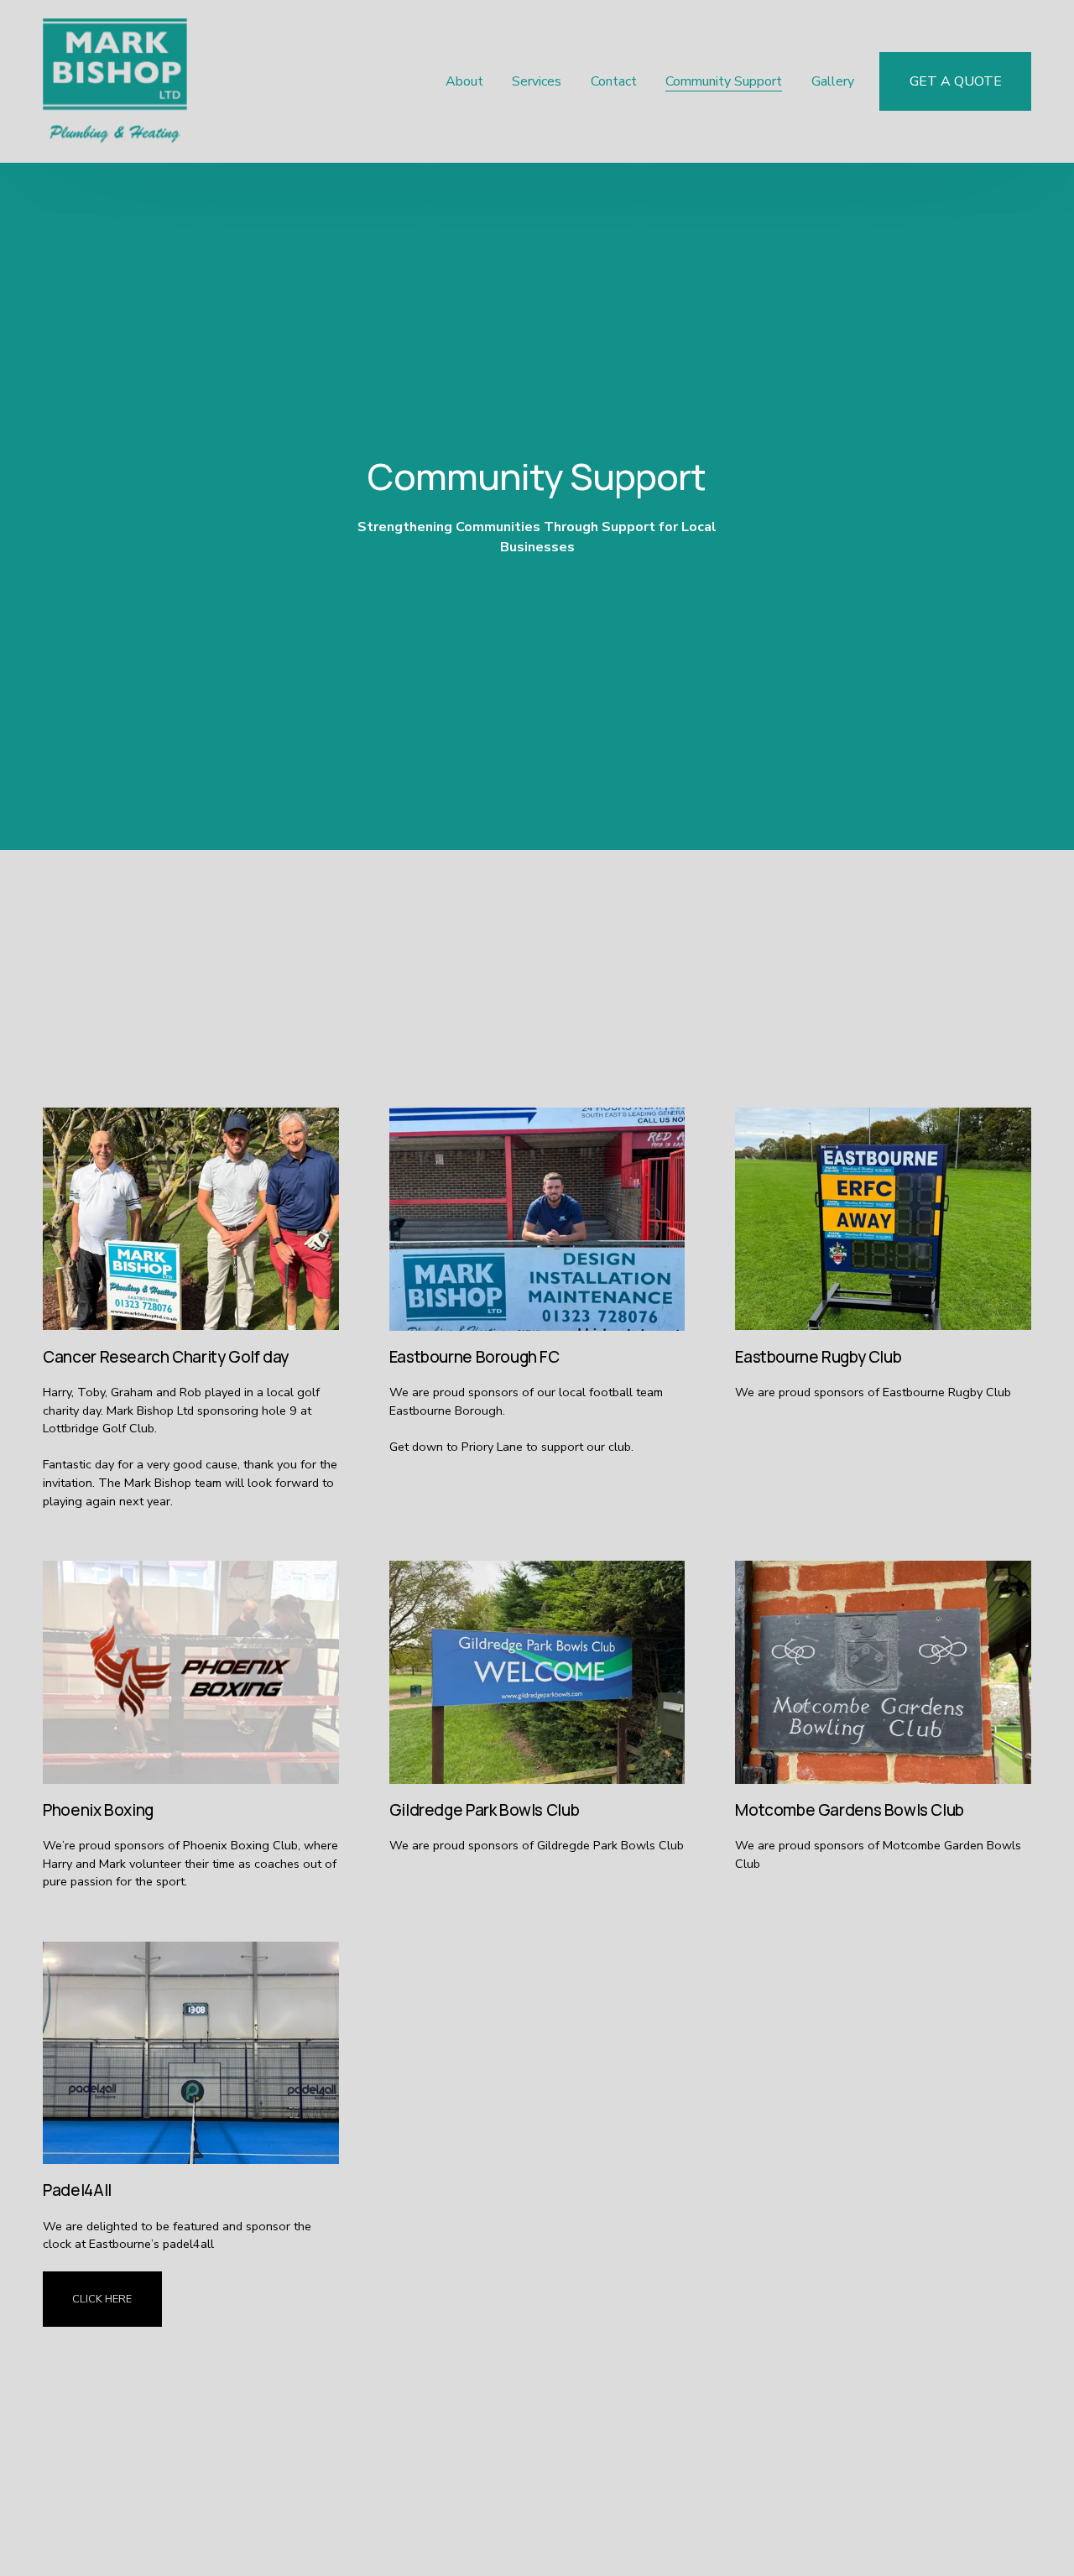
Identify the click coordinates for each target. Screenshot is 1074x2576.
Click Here (102, 2299)
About (464, 81)
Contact (614, 81)
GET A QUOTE (956, 81)
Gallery (833, 81)
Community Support (724, 81)
